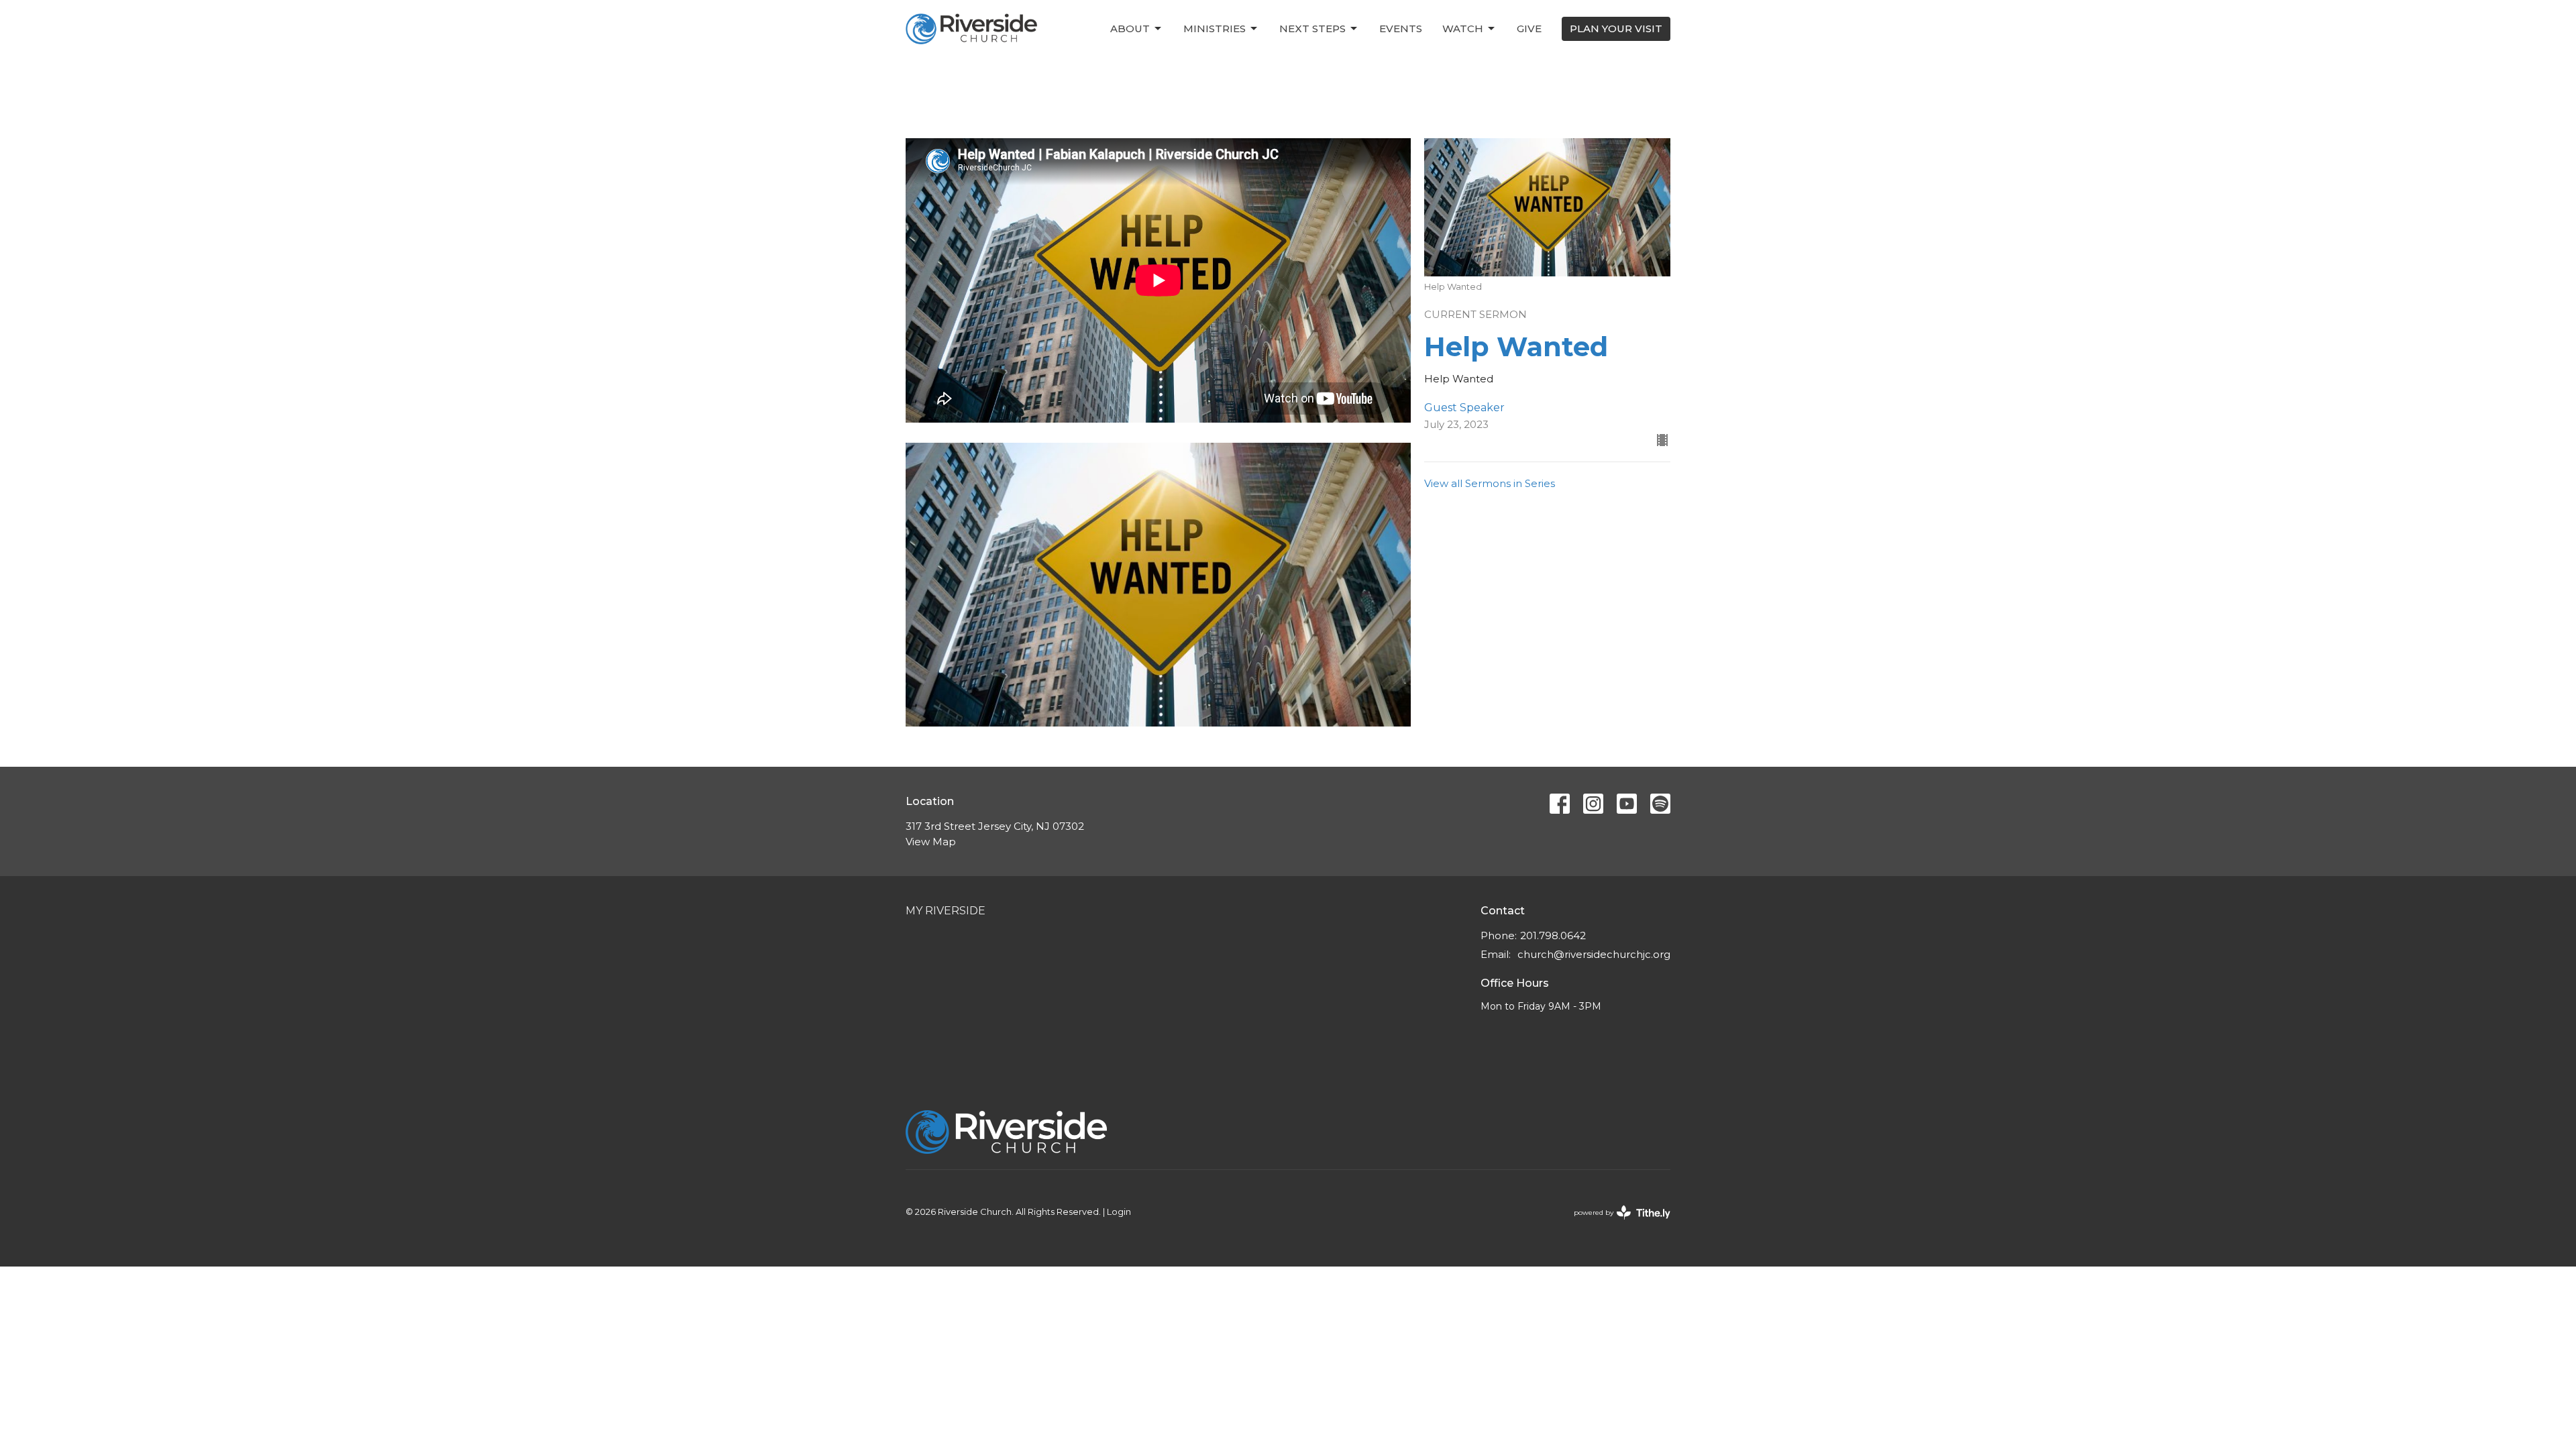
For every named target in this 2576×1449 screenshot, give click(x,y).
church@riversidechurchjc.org (1594, 954)
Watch (1463, 29)
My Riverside (946, 911)
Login (1119, 1212)
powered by (1616, 1224)
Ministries (1215, 29)
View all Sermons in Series (1490, 483)
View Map (931, 842)
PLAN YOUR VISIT (1616, 29)
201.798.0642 (1553, 935)
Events (1401, 29)
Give (1529, 29)
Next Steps (1312, 29)
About (1130, 29)
